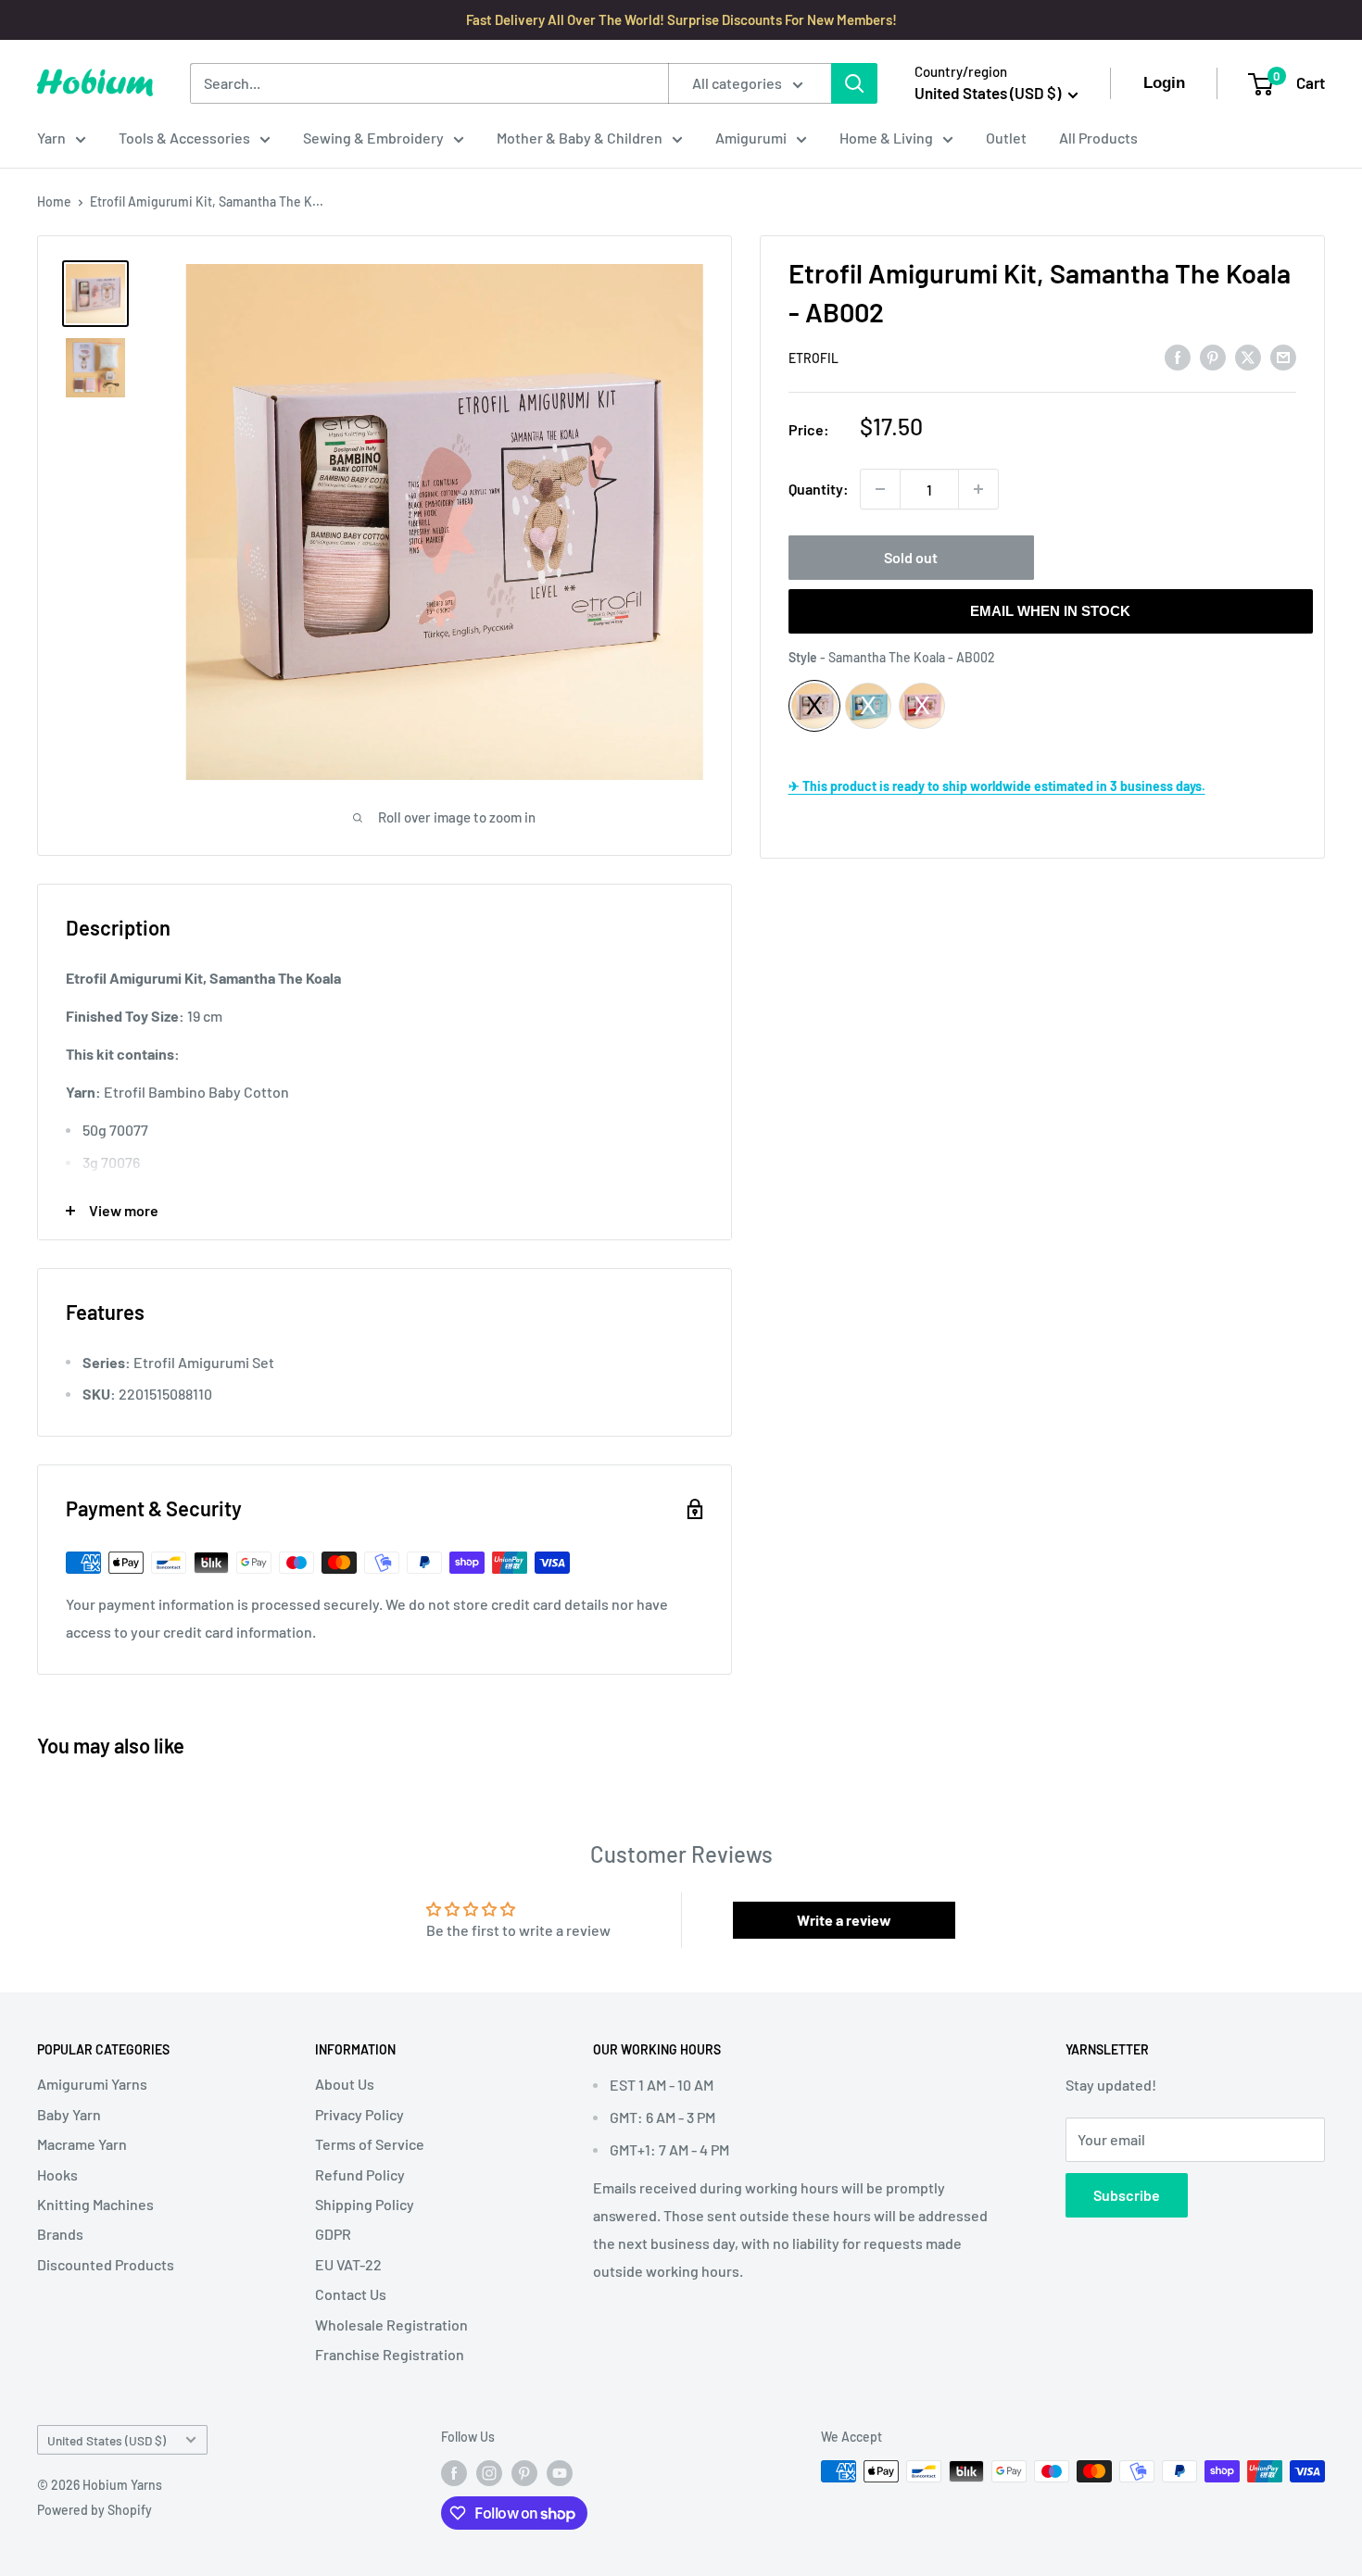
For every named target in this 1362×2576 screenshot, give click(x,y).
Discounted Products (106, 2264)
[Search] (854, 83)
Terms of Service (370, 2144)
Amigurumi (751, 138)
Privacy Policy (359, 2114)
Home (54, 201)
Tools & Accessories (184, 138)
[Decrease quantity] (880, 489)
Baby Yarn (69, 2114)
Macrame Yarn (82, 2144)
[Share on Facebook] (1178, 356)
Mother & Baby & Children (580, 138)
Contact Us (351, 2294)
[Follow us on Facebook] (454, 2473)
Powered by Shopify (95, 2510)
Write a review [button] (844, 1920)
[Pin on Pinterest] (1213, 356)
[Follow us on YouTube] (560, 2473)
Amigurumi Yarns (92, 2084)
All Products (1098, 138)
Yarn (51, 138)
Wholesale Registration (391, 2325)
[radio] (814, 706)
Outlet (1006, 138)
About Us (345, 2084)
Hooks (57, 2174)
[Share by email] (1283, 356)
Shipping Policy (365, 2204)
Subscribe (1127, 2195)
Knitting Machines (95, 2204)
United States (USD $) (107, 2440)
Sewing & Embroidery (373, 138)
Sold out (911, 557)
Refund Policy (360, 2174)
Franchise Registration (390, 2354)
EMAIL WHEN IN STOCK (1050, 611)
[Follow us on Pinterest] (524, 2473)
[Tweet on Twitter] (1248, 356)
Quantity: (819, 489)
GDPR (333, 2234)
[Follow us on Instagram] (489, 2473)
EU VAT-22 (348, 2264)
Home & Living (886, 138)
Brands (60, 2234)
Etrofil (813, 358)
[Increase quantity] (978, 489)
